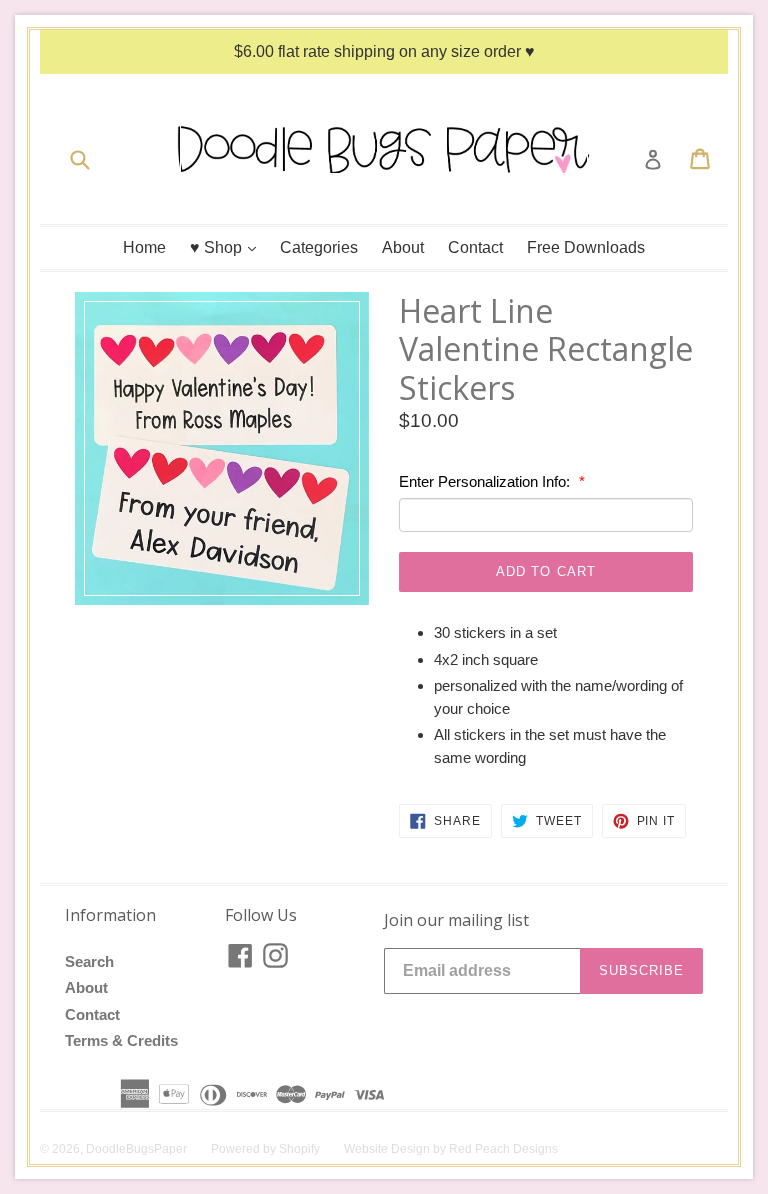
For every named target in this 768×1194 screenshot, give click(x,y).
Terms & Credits (121, 1040)
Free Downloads (586, 247)
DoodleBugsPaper (136, 1149)
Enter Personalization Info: (486, 481)
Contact (475, 247)
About (403, 247)
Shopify (299, 1149)
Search (89, 961)
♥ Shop (228, 247)
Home (144, 247)
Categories (319, 247)
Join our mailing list (456, 920)
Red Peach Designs (503, 1149)
